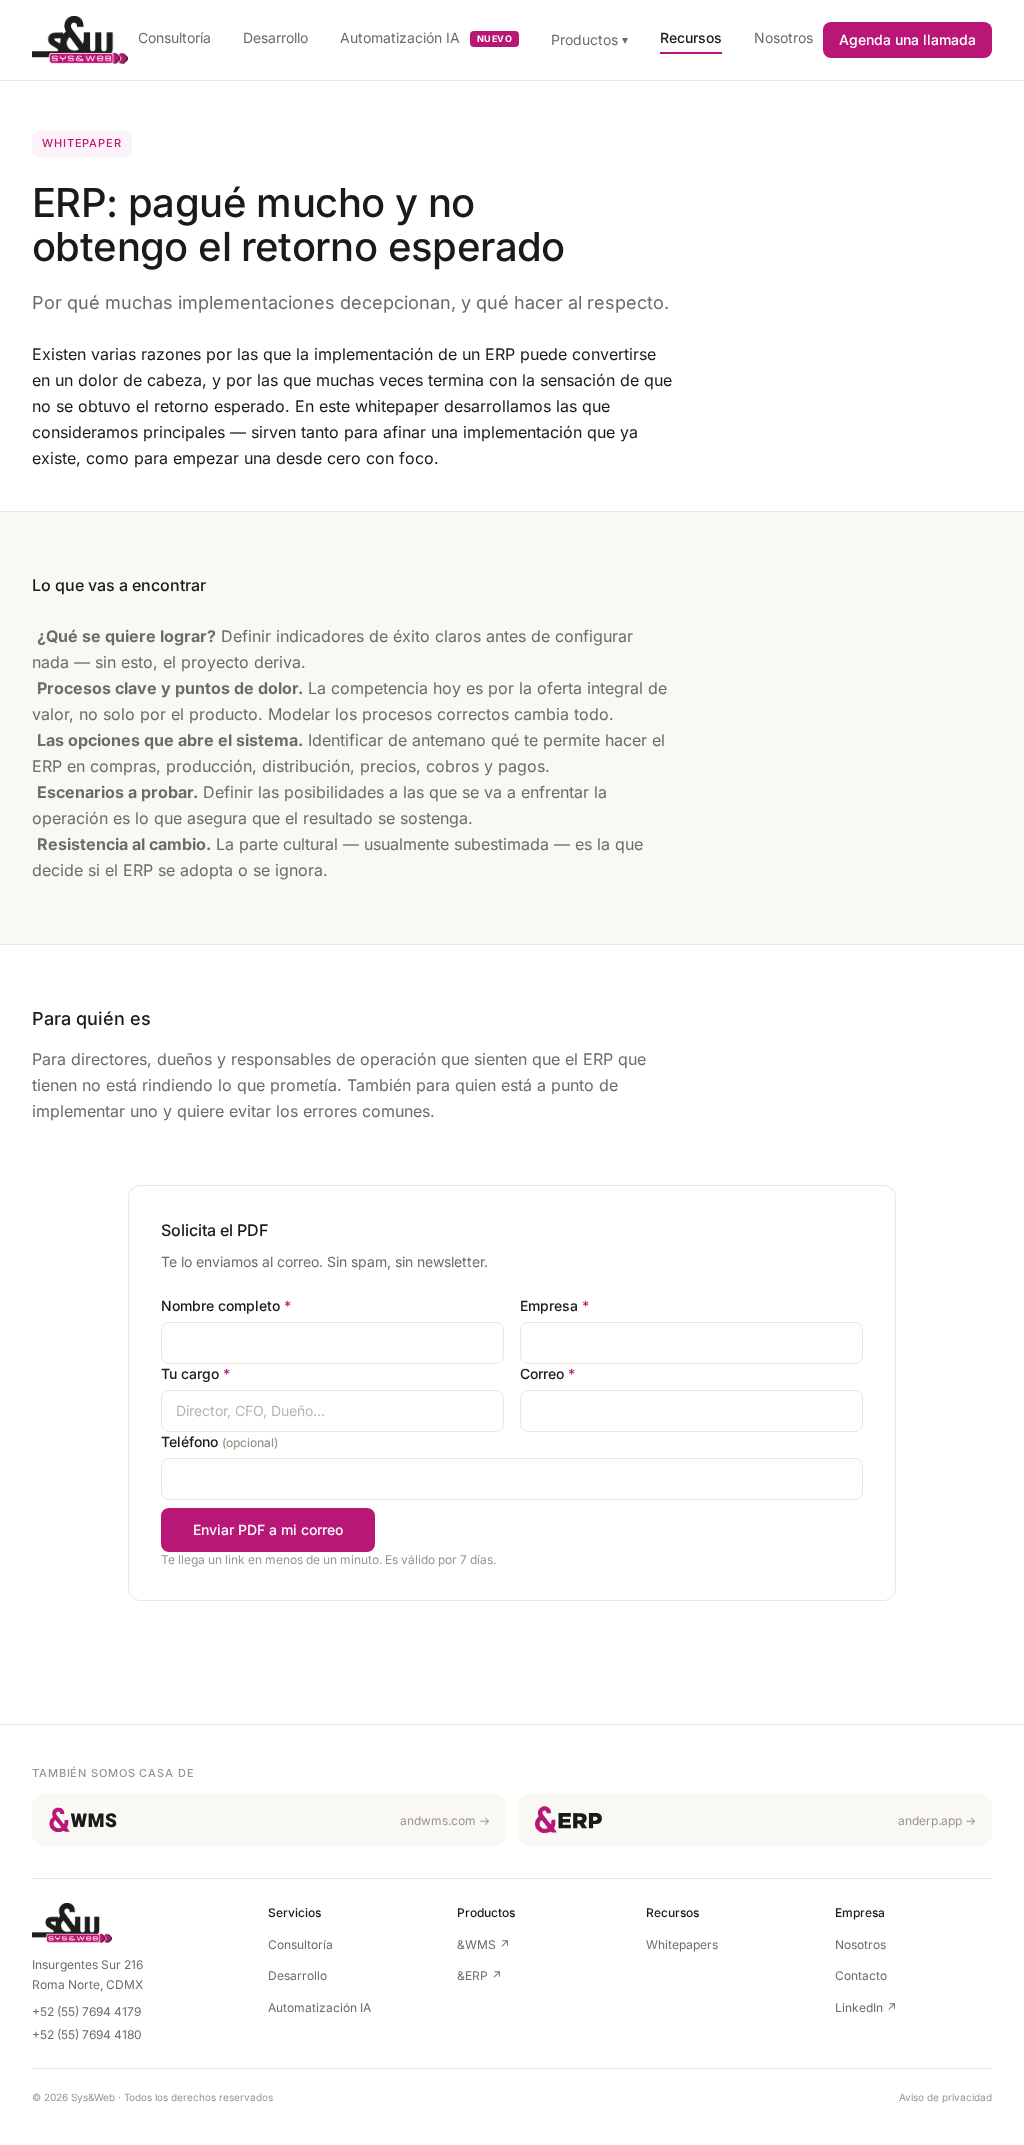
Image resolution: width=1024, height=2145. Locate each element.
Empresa (554, 1305)
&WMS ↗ (483, 1944)
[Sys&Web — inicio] (80, 40)
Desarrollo (275, 37)
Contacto (861, 1975)
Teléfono (219, 1441)
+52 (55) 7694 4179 (86, 2011)
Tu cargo (195, 1373)
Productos (589, 39)
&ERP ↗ (479, 1975)
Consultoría (174, 37)
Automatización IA (426, 37)
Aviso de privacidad (945, 2097)
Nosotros (783, 37)
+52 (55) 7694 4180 (87, 2034)
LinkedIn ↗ (866, 2007)
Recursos (691, 37)
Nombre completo (226, 1305)
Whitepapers (682, 1944)
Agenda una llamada (907, 39)
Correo (547, 1373)
